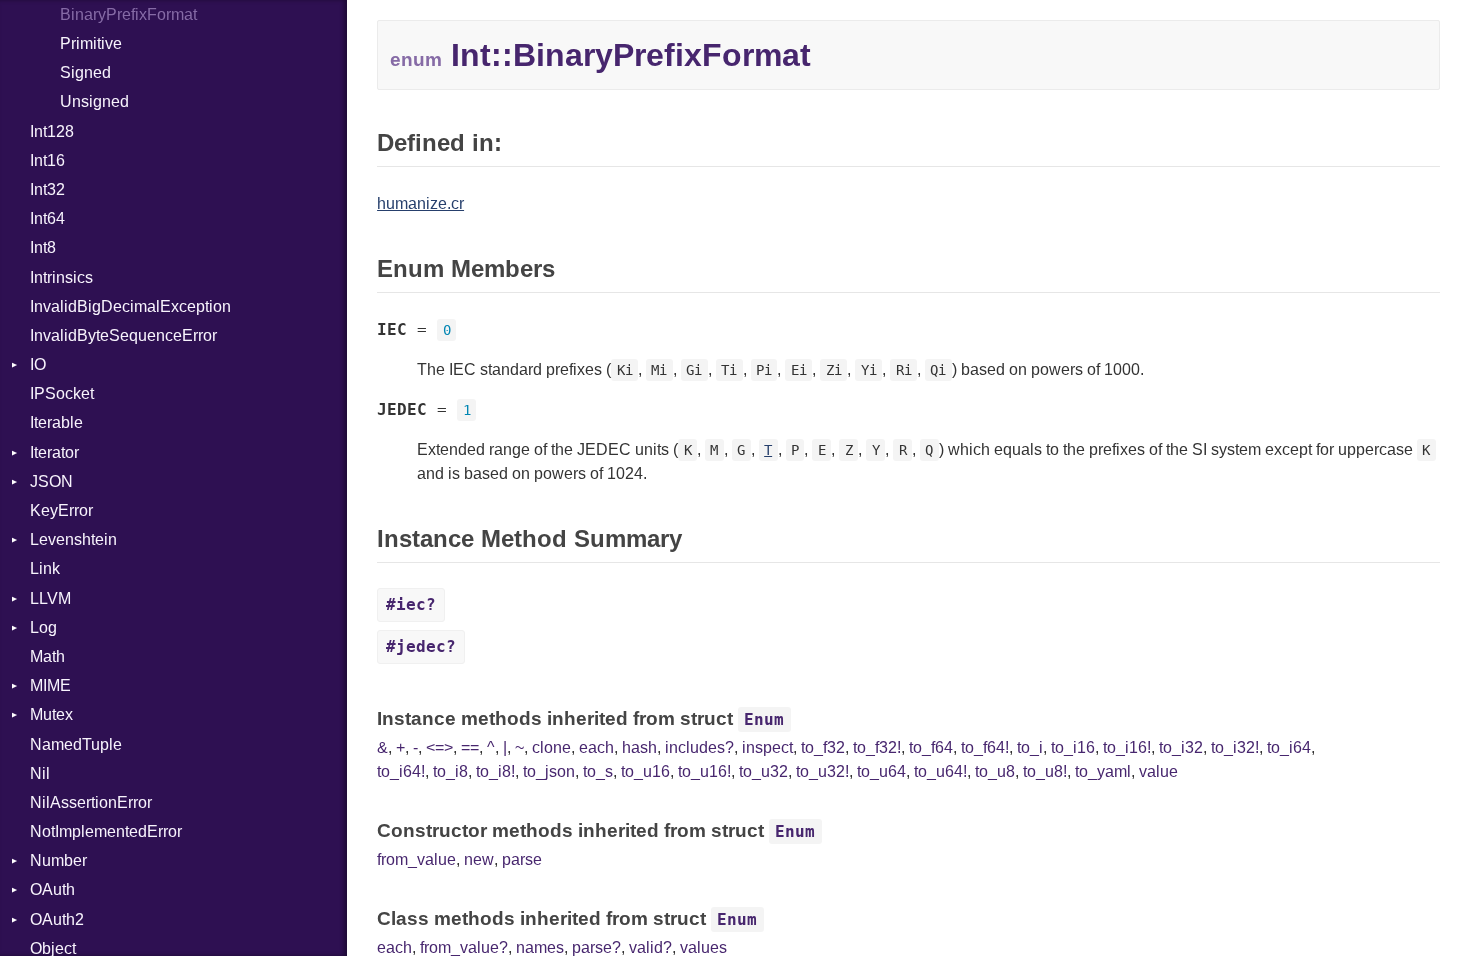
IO (38, 364)
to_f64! (985, 747)
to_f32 (823, 747)
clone (551, 747)
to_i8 (450, 771)
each (596, 747)
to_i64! (401, 771)
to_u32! (822, 771)
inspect (767, 747)
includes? (699, 747)
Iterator (54, 452)
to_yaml (1103, 771)
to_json (549, 771)
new (479, 859)
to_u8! (1045, 771)
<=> (439, 747)
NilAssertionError (91, 802)
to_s (598, 771)
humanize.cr (420, 203)
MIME (50, 685)
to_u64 (881, 771)
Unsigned (94, 101)
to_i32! (1235, 747)
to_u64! (940, 771)
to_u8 (995, 771)
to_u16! (704, 771)
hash (639, 747)
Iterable (56, 422)
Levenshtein (73, 539)
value (1158, 771)
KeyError (61, 510)
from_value (416, 859)
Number (58, 860)
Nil (40, 773)
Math (47, 656)
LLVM (50, 598)
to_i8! (495, 771)
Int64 (47, 218)
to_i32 (1181, 747)
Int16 (47, 160)
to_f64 (931, 747)
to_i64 (1289, 747)
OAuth (52, 889)
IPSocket (62, 393)
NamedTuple (76, 744)
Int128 (52, 131)
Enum (764, 719)
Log (43, 627)
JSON (51, 481)
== (470, 747)
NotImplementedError (106, 831)
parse (522, 859)
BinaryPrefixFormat (128, 14)
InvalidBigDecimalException (130, 306)
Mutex (51, 714)
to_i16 (1073, 747)
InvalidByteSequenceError (123, 335)
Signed (85, 72)
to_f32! (877, 747)
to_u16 (645, 771)
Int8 (43, 247)
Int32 (47, 189)
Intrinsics (61, 277)
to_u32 (763, 771)
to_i (1030, 747)
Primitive (91, 43)
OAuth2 (57, 919)
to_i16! (1127, 747)
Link (45, 568)
